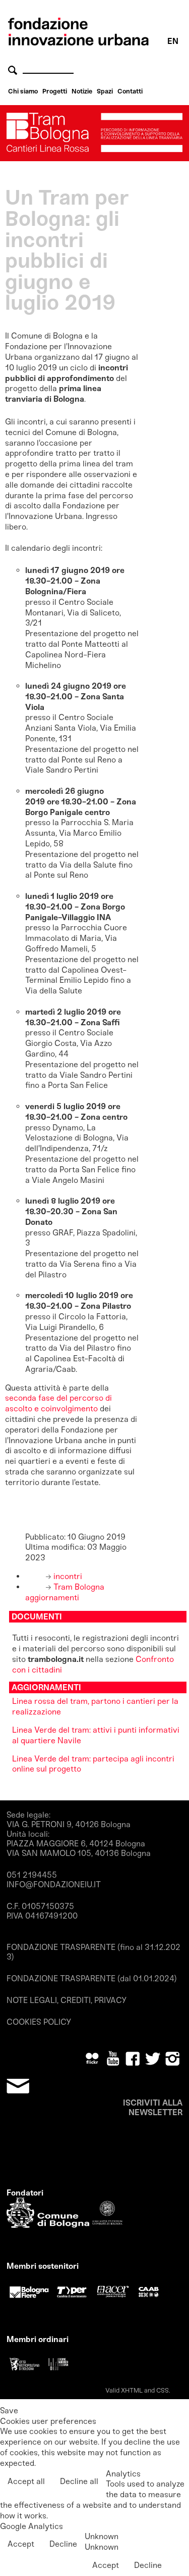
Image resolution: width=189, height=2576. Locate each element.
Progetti (55, 91)
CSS (163, 2390)
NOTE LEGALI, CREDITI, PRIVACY (67, 2000)
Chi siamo (23, 91)
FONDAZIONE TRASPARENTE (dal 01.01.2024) (92, 1978)
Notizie (82, 91)
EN (173, 41)
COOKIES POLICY (39, 2022)
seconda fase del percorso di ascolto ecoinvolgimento (58, 1403)
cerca (14, 70)
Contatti (130, 91)
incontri (67, 1576)
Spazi (105, 91)
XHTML (132, 2390)
